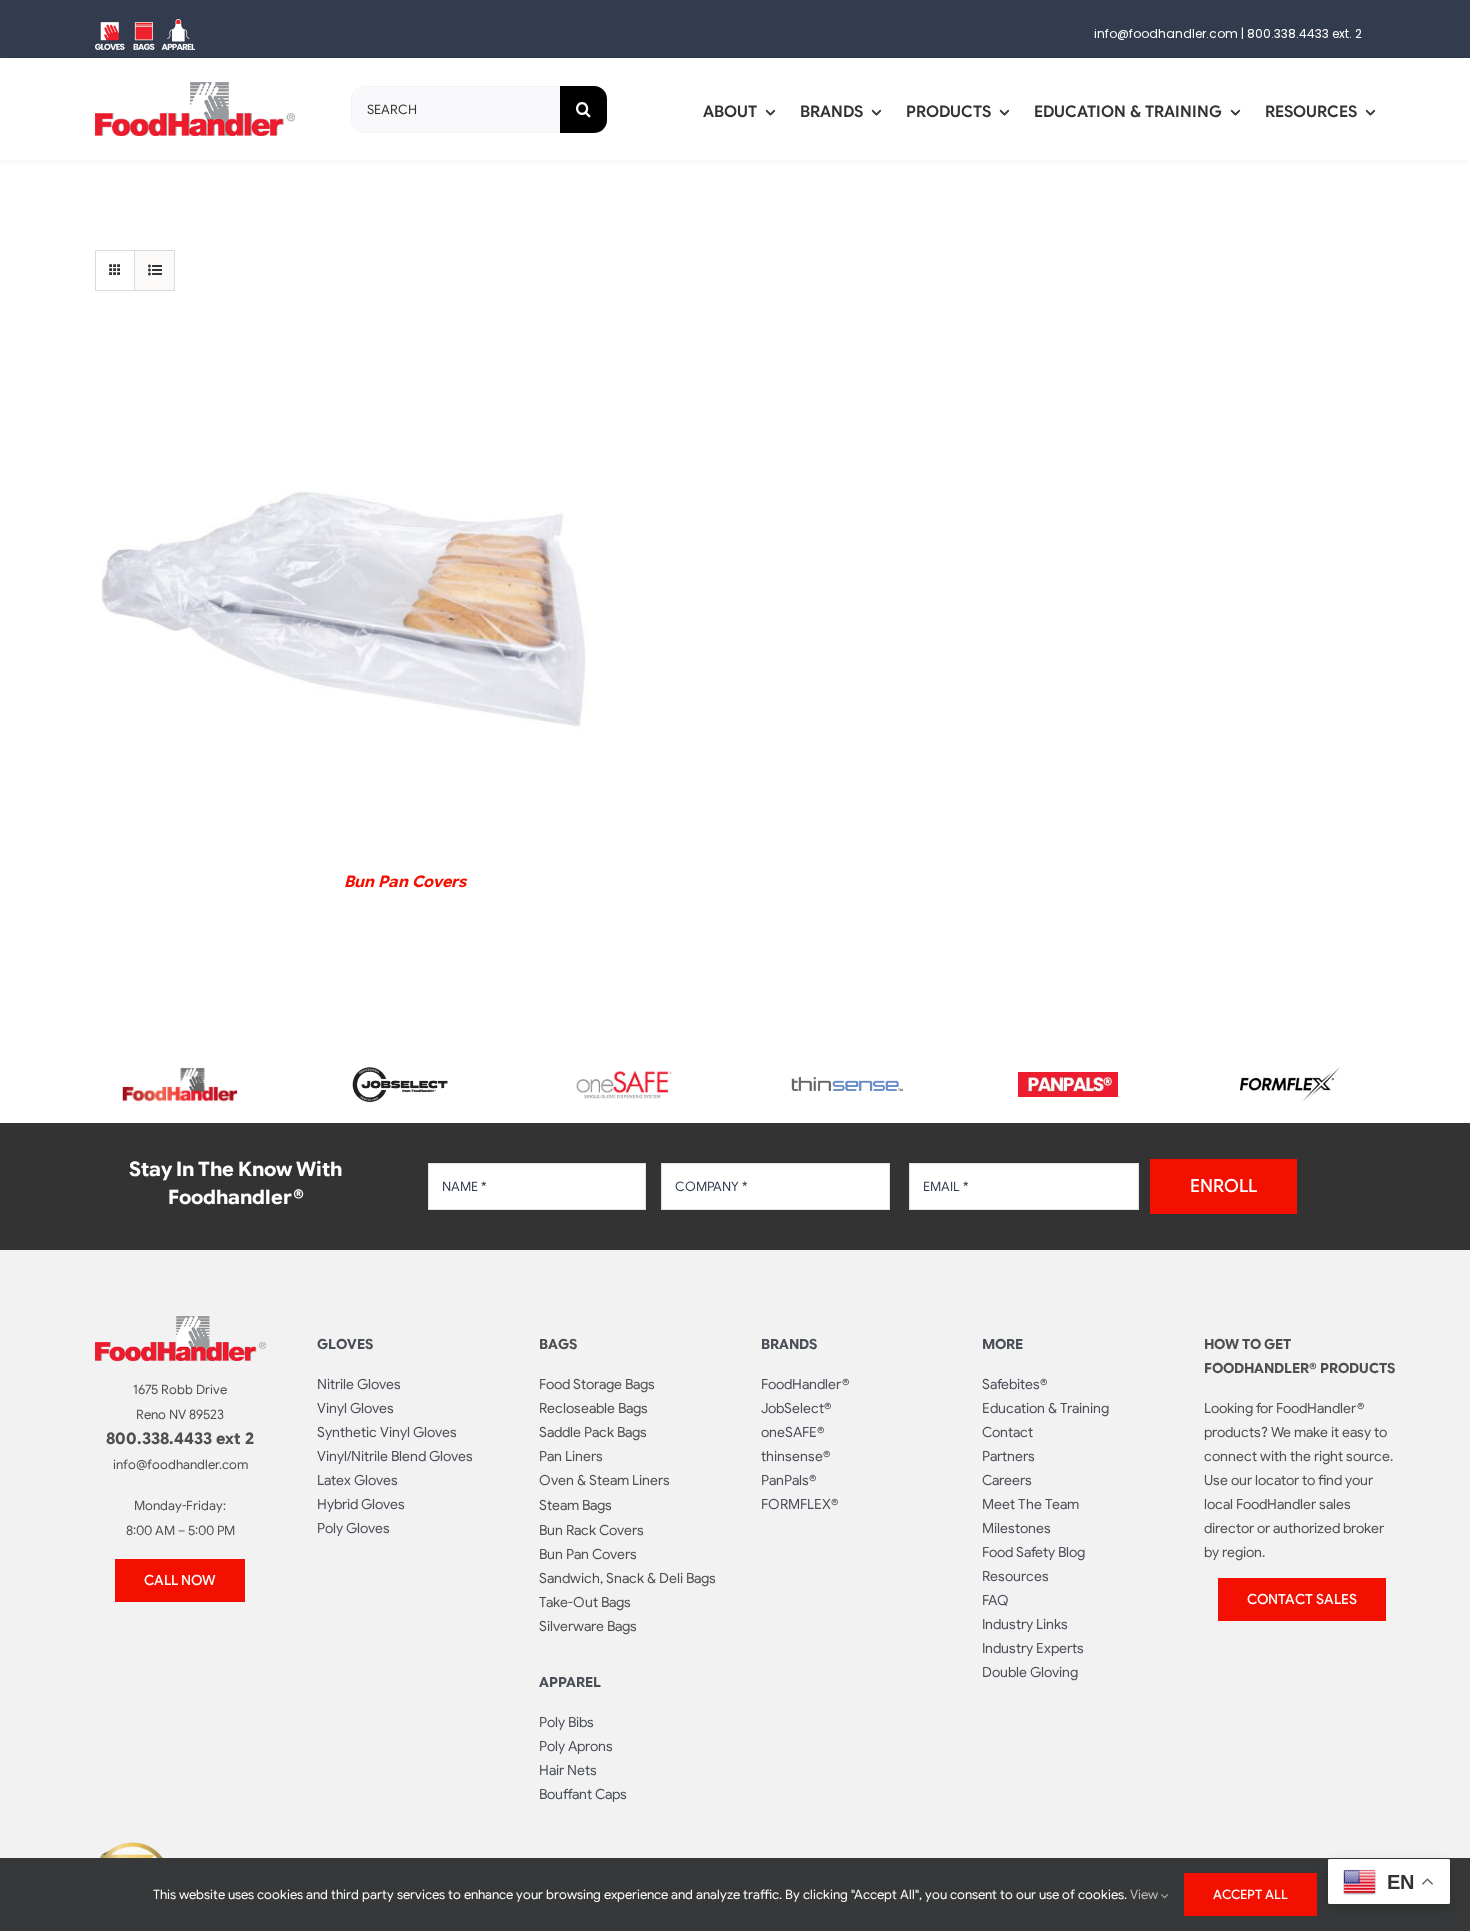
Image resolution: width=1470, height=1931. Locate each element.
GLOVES (345, 1344)
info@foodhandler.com (1166, 33)
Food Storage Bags (597, 1384)
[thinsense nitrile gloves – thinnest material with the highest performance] (846, 1085)
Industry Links (1025, 1624)
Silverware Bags (588, 1626)
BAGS (558, 1344)
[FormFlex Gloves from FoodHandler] (1290, 1075)
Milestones (1016, 1528)
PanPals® (788, 1480)
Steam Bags (575, 1505)
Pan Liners (571, 1456)
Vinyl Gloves (355, 1408)
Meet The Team (1030, 1504)
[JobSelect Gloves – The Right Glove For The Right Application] (402, 1064)
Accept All (1250, 1894)
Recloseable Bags (593, 1408)
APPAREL (570, 1682)
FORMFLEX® (799, 1504)
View (1145, 1894)
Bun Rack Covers (591, 1530)
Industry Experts (1033, 1648)
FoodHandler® (805, 1384)
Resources (1015, 1576)
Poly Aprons (576, 1746)
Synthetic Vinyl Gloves (387, 1432)
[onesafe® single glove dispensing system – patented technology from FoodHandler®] (624, 1077)
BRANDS (789, 1344)
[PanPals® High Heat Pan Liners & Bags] (1068, 1080)
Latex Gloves (357, 1480)
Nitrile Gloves (359, 1384)
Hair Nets (568, 1770)
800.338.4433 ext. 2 (1304, 33)
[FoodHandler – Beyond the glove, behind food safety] (180, 1074)
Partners (1008, 1456)
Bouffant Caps (583, 1794)
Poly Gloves (353, 1528)
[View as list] (154, 270)
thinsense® (795, 1456)
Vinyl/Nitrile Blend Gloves (395, 1456)
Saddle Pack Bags (593, 1432)
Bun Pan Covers (405, 882)
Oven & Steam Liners (604, 1480)
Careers (1007, 1480)
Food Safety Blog (1033, 1552)
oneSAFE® (792, 1432)
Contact (1007, 1432)
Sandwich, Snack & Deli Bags (627, 1578)
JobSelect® (796, 1408)
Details (345, 604)
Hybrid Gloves (361, 1504)
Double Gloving (1030, 1672)
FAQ (995, 1600)
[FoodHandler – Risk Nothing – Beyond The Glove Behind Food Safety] (180, 1324)
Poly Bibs (566, 1722)
